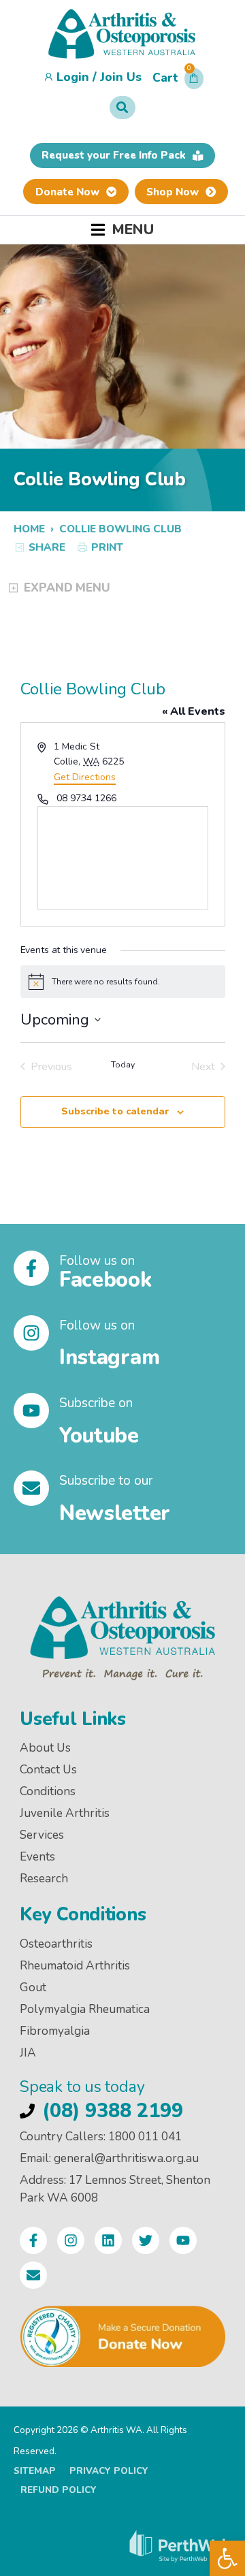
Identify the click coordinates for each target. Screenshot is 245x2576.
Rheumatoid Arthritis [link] (75, 1966)
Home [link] (29, 529)
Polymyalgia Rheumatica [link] (85, 2009)
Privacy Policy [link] (109, 2471)
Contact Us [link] (48, 1770)
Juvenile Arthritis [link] (65, 1813)
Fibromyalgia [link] (55, 2031)
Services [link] (42, 1835)
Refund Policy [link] (59, 2490)
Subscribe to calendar (115, 1111)
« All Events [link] (194, 711)
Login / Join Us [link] (99, 77)
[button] (178, 82)
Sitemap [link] (35, 2471)
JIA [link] (28, 2053)
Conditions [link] (48, 1791)
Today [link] (123, 1065)
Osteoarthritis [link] (56, 1944)
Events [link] (37, 1857)
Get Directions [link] (85, 777)
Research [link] (44, 1879)
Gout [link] (33, 1987)
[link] (227, 2558)
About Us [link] (45, 1748)
